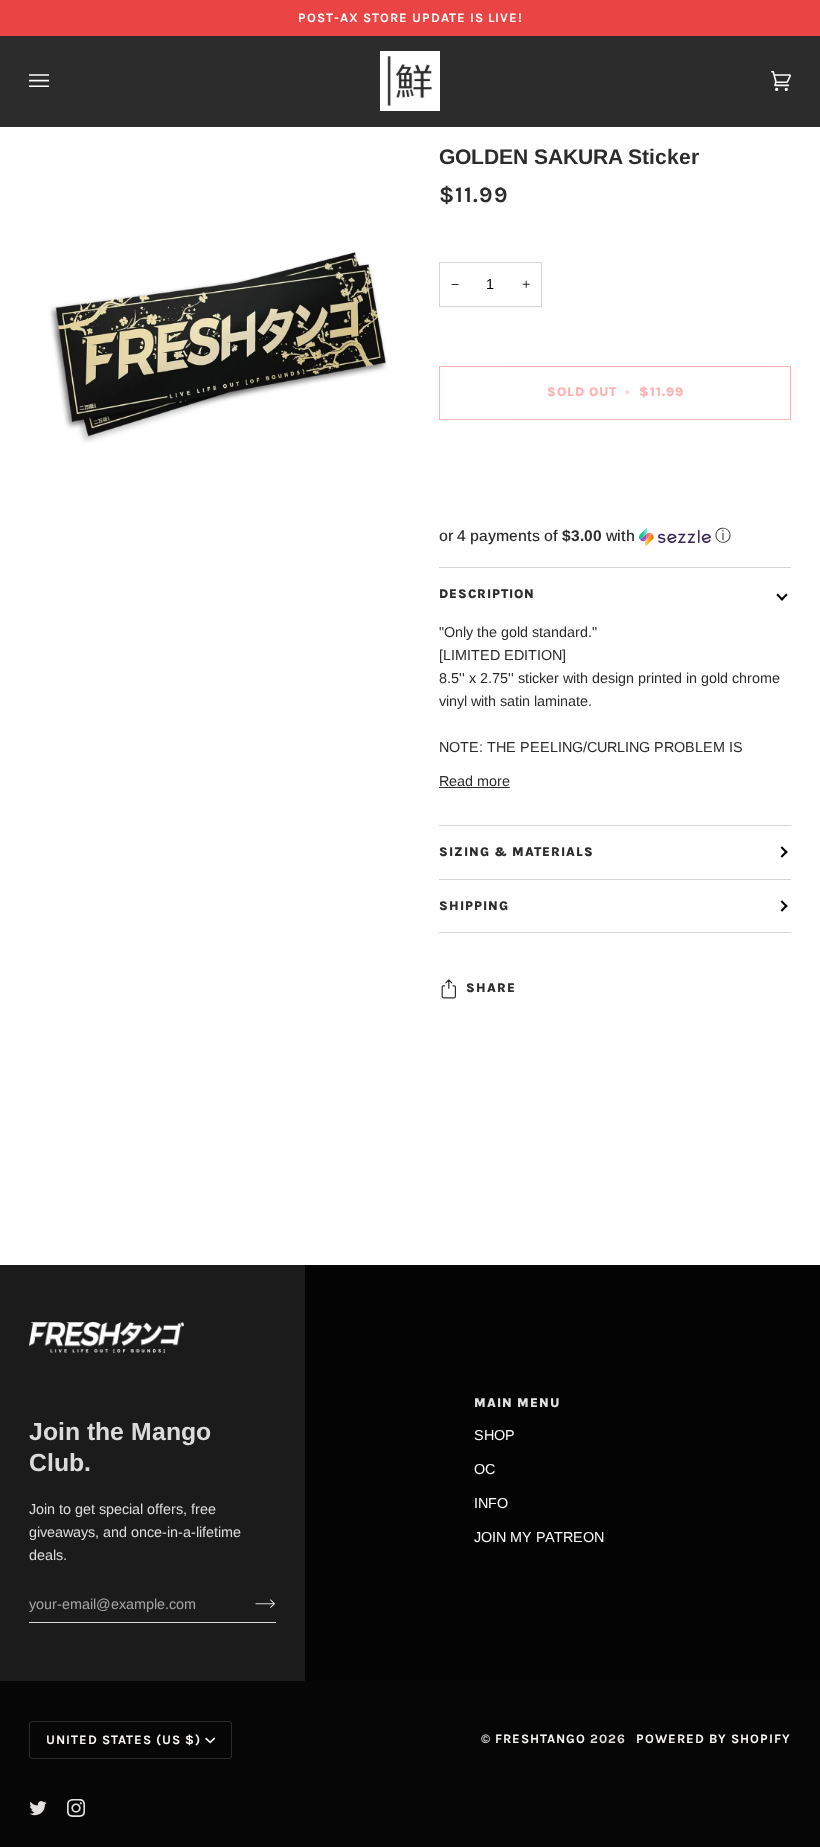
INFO (491, 1503)
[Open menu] (59, 81)
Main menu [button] (517, 1402)
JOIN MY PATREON (539, 1537)
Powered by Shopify (713, 1738)
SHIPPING (474, 905)
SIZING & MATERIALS (516, 851)
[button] (615, 536)
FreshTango (540, 1738)
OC (484, 1469)
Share (491, 987)
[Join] (249, 1604)
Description (487, 593)
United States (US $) (123, 1739)
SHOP (494, 1435)
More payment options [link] (510, 514)
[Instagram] (76, 1808)
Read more (474, 781)
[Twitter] (38, 1808)
